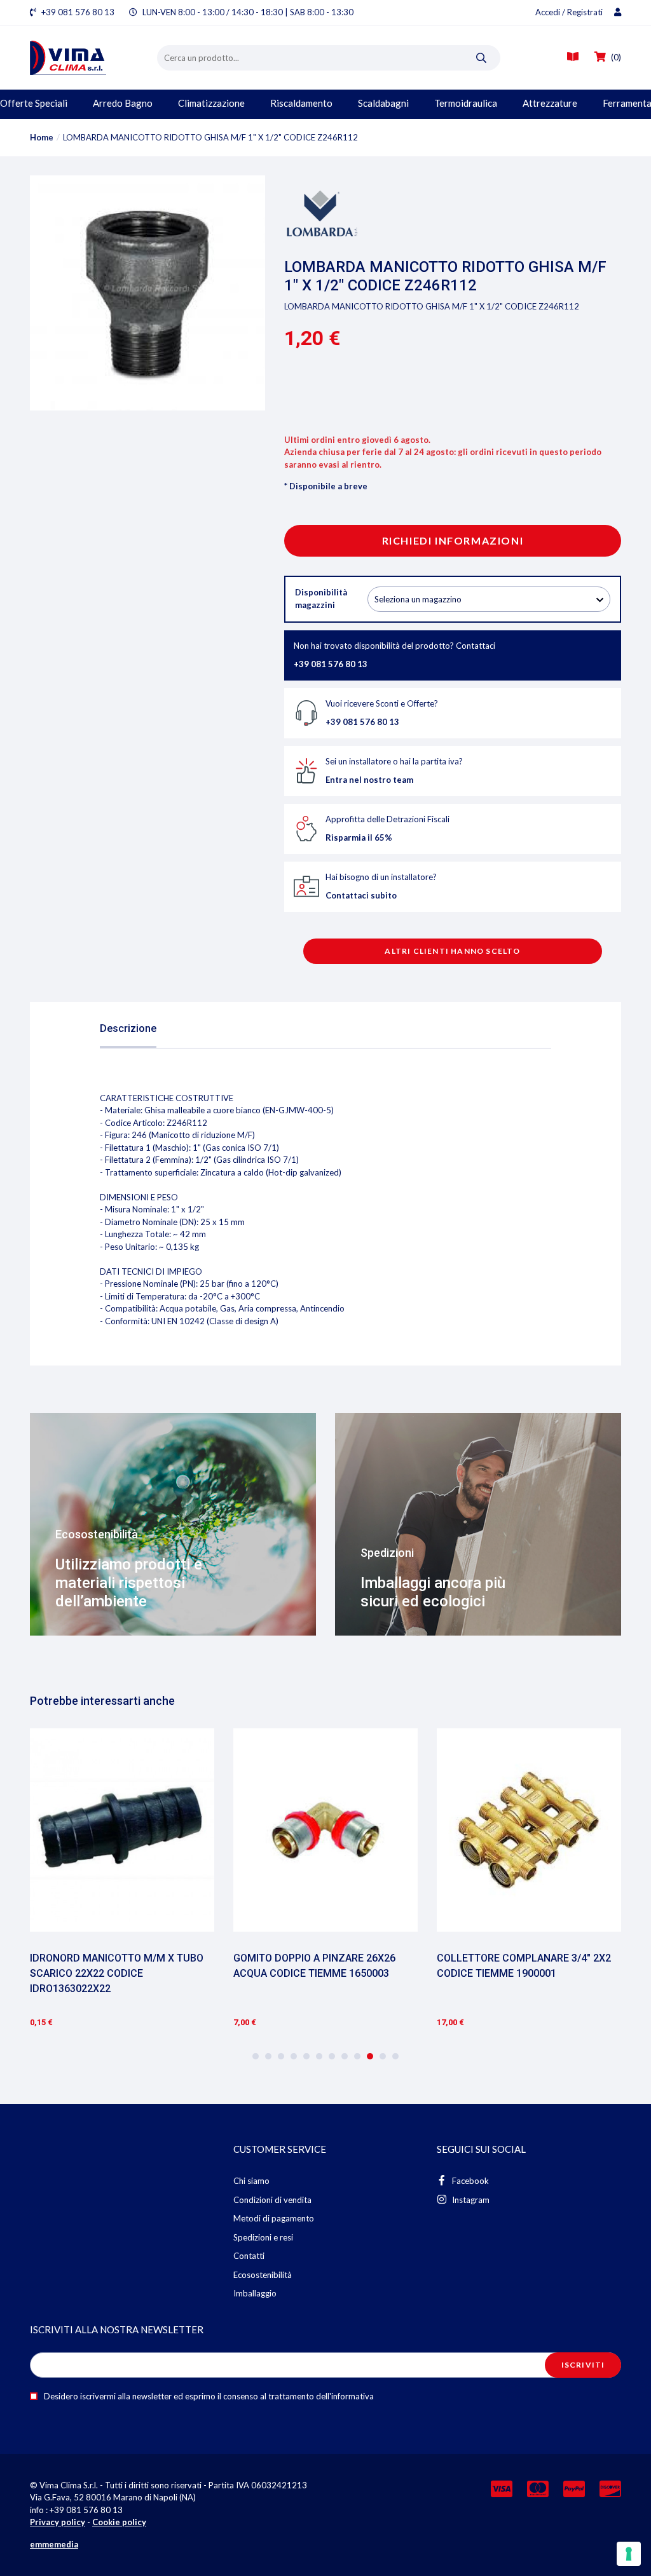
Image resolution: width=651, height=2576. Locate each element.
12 (395, 2056)
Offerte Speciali (34, 103)
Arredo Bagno (123, 103)
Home (42, 137)
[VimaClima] (93, 58)
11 (383, 2056)
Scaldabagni (383, 103)
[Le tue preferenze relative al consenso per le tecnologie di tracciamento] (629, 2554)
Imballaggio (255, 2293)
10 (370, 2056)
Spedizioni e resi (263, 2237)
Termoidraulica (466, 103)
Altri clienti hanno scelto (452, 951)
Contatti (249, 2256)
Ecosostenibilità (263, 2275)
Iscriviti (583, 2365)
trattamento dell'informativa (321, 2396)
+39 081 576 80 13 (78, 12)
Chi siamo (251, 2181)
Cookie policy (119, 2522)
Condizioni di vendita (272, 2200)
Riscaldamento (301, 103)
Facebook (469, 2181)
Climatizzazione (211, 103)
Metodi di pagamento (274, 2218)
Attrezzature (550, 103)
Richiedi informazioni (453, 540)
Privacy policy (58, 2522)
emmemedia (54, 2544)
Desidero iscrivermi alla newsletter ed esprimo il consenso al (208, 2396)
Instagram (470, 2200)
